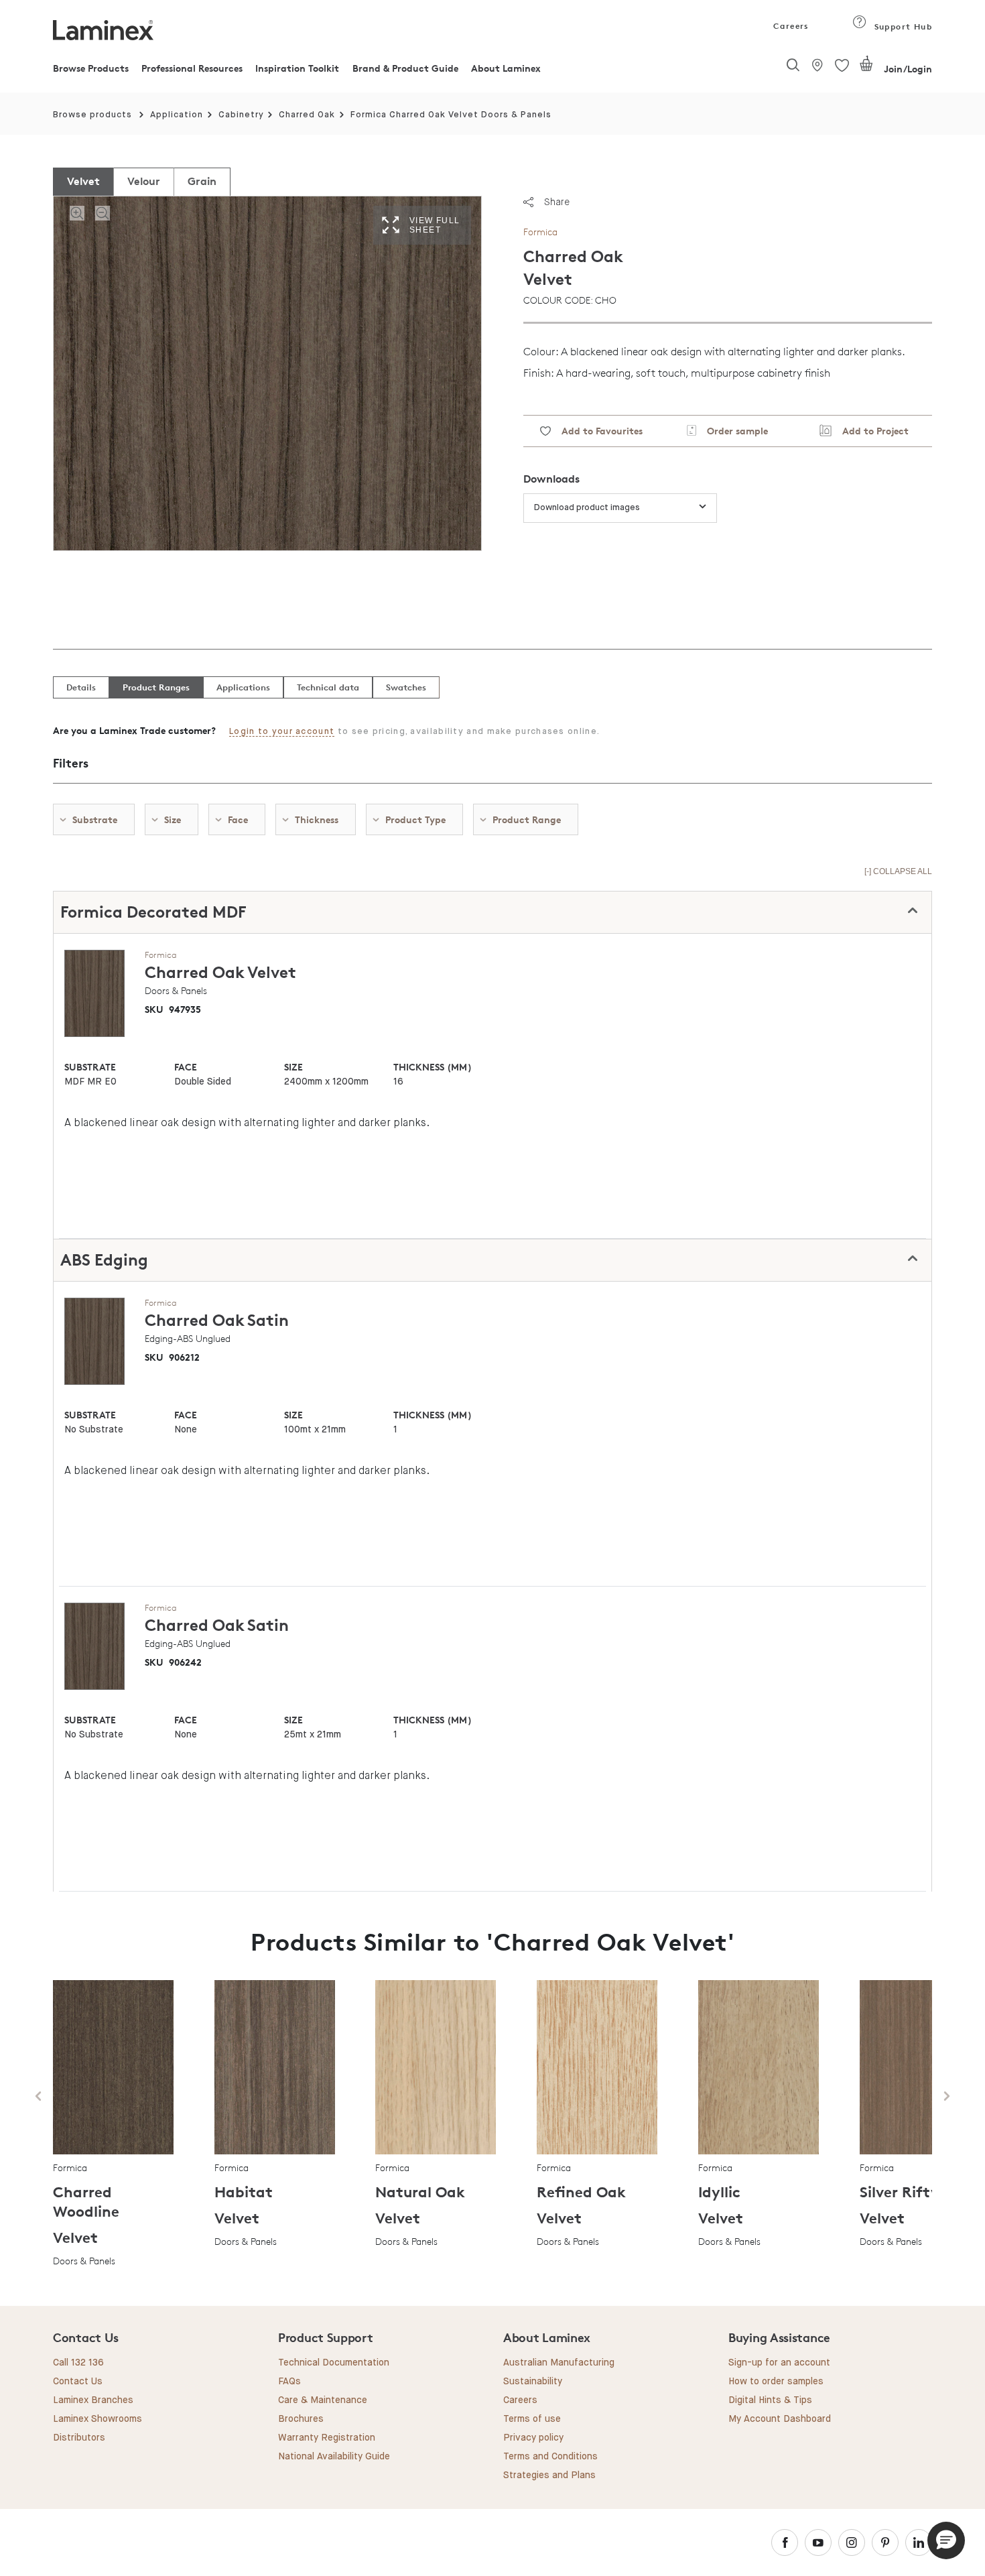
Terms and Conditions (550, 2457)
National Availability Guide (334, 2457)
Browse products (92, 115)
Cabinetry (241, 115)
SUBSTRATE (90, 1067)
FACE (186, 1067)
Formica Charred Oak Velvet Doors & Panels (451, 115)
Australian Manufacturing (559, 2363)
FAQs (289, 2382)
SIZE (293, 1067)
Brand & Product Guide (405, 68)
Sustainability (533, 2382)
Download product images (587, 508)
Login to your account (282, 732)
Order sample (732, 431)
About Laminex (506, 68)
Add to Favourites (597, 431)
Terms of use (532, 2419)
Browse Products (91, 68)
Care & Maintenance (323, 2400)
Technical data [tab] (328, 687)
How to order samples (776, 2382)
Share (557, 202)
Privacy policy (533, 2438)
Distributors (79, 2438)
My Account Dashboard (780, 2419)
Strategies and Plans (549, 2475)
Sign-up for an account (779, 2363)
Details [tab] (81, 687)
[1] (866, 69)
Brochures (301, 2419)
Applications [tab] (243, 687)
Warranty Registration (327, 2438)
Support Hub (902, 26)
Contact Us (78, 2382)
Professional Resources (192, 68)
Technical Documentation (334, 2363)
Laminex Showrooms (97, 2419)
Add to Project (870, 431)
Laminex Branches (93, 2400)
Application (177, 115)
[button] (946, 2540)
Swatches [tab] (406, 687)
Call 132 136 (78, 2363)
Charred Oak (307, 115)
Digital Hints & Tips (770, 2400)
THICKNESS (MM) (432, 1067)
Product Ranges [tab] (156, 687)
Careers (790, 26)
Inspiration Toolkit (297, 68)
